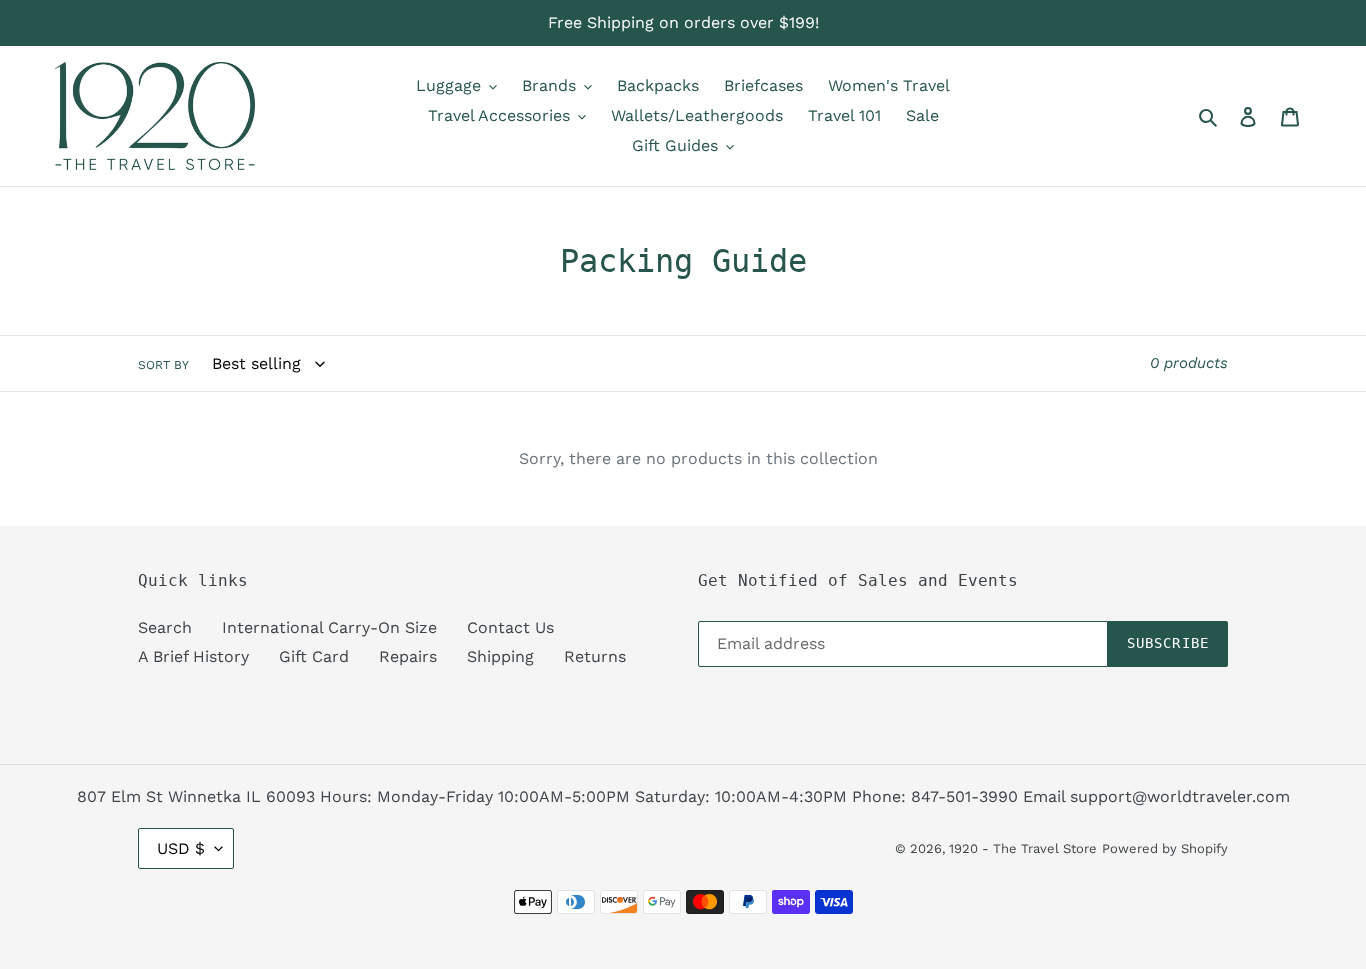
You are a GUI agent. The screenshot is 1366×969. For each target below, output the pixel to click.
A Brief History (193, 656)
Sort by (163, 365)
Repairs (408, 656)
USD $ (181, 848)
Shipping (500, 656)
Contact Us (510, 627)
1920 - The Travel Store (1023, 848)
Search (165, 627)
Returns (595, 656)
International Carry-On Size (329, 627)
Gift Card (314, 656)
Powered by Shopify (1165, 848)
